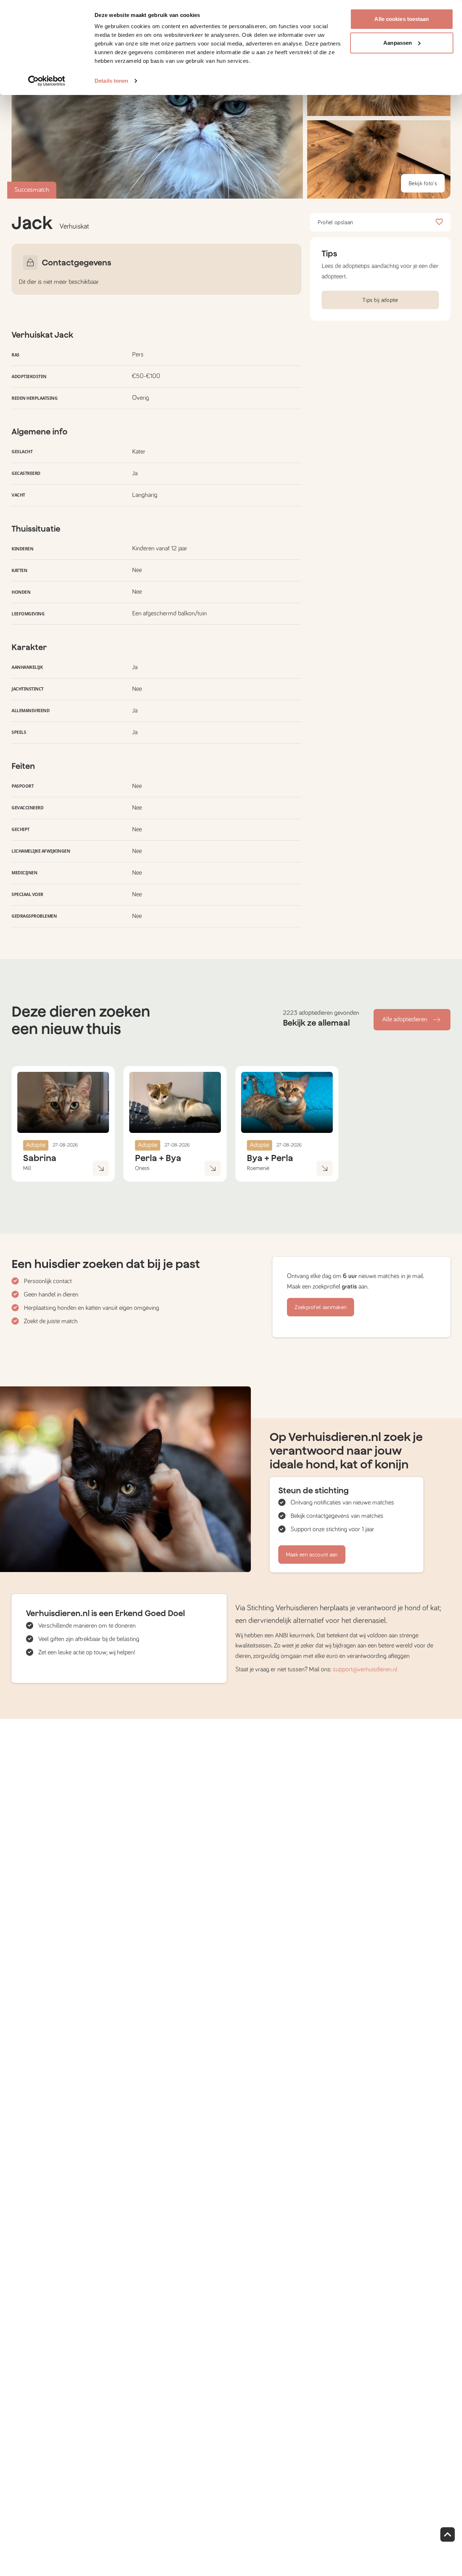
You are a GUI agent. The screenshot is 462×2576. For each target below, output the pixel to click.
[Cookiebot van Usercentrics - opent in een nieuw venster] (47, 81)
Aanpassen (398, 43)
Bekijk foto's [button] (423, 183)
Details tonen (111, 81)
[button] (379, 159)
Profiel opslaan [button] (335, 222)
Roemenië (258, 1168)
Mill (27, 1168)
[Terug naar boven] (448, 2534)
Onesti (142, 1168)
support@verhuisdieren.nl (365, 1670)
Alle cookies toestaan (402, 19)
